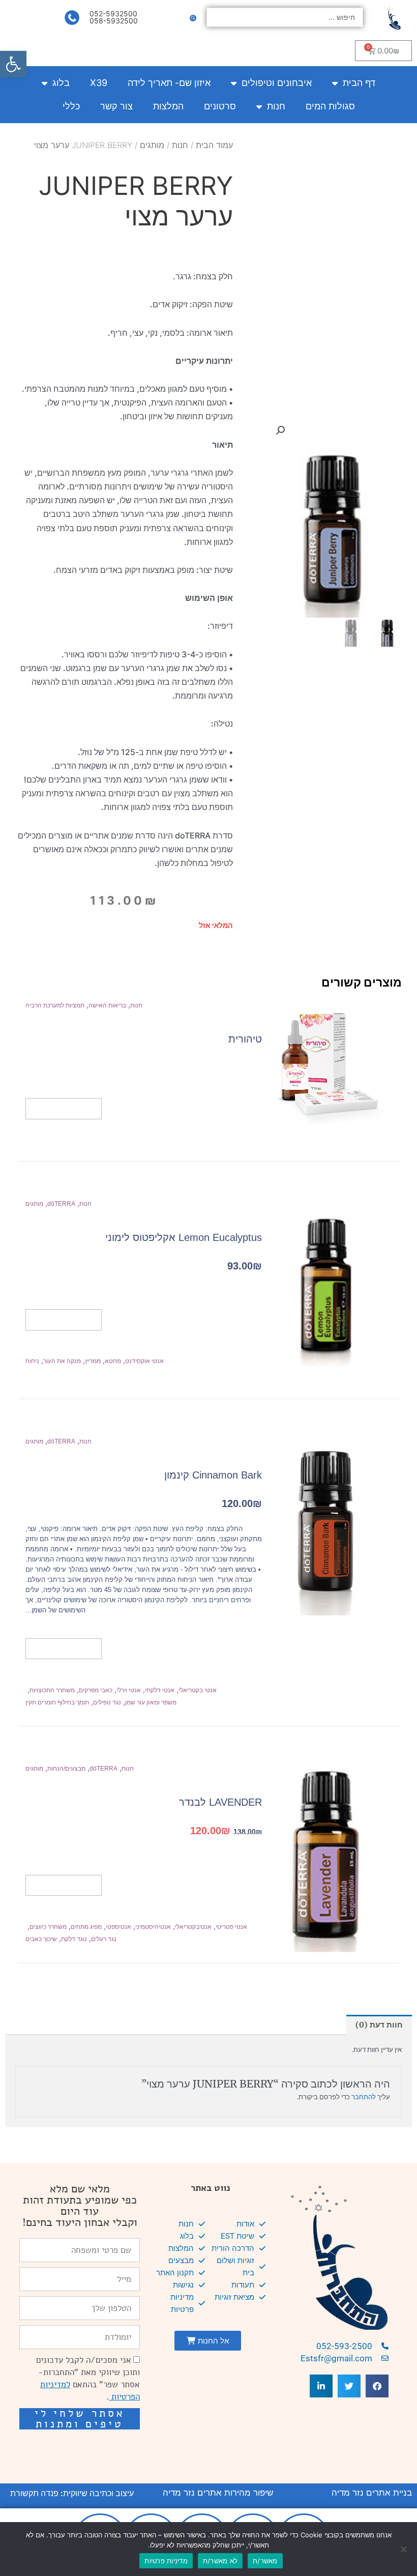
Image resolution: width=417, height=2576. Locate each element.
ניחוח (32, 1361)
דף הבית (359, 83)
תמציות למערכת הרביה (55, 1005)
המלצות (168, 106)
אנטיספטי (118, 1927)
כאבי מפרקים (96, 1690)
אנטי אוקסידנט (144, 1361)
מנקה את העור (62, 1361)
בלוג (61, 83)
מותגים (152, 145)
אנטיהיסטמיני (153, 1927)
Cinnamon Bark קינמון (213, 1475)
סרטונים (220, 106)
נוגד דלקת (74, 1939)
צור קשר (116, 106)
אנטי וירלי (129, 1690)
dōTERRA (61, 1204)
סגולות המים (330, 106)
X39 (99, 83)
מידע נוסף (64, 1108)
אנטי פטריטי (231, 1927)
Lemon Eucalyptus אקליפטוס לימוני (184, 1237)
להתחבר (364, 2097)
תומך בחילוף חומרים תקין (57, 1702)
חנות (276, 106)
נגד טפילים (107, 1702)
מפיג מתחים (86, 1927)
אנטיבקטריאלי (193, 1927)
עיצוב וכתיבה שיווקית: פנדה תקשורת (72, 2493)
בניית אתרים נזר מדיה (372, 2493)
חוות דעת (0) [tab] (379, 2025)
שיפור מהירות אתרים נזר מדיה (218, 2493)
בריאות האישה (107, 1005)
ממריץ (93, 1361)
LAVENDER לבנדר (220, 1802)
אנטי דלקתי (160, 1690)
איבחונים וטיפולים (277, 83)
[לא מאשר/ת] (404, 2549)
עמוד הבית (214, 145)
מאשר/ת (265, 2561)
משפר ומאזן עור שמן (151, 1702)
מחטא (113, 1361)
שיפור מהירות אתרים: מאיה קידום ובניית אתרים (90, 2448)
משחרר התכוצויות (52, 1690)
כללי (71, 106)
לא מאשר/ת (220, 2561)
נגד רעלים (104, 1939)
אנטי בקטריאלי (198, 1690)
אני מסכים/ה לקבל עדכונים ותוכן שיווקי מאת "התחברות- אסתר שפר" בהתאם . (88, 2378)
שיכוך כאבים (41, 1939)
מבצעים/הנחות (66, 1769)
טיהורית (245, 1039)
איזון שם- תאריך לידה (169, 83)
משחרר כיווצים (48, 1927)
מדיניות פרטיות (166, 2561)
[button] (13, 64)
